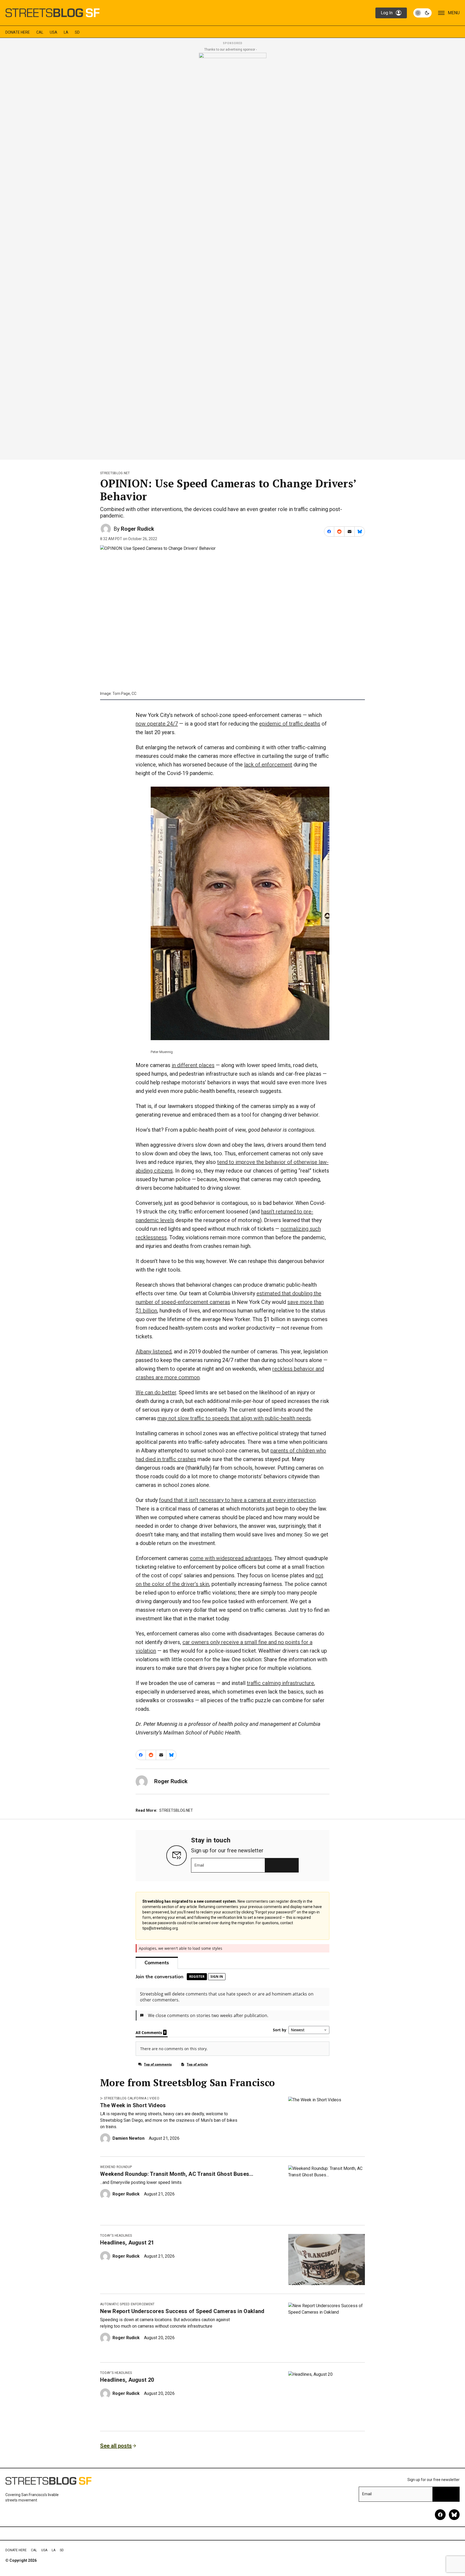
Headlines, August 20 (127, 2380)
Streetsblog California (125, 2098)
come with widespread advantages (231, 1558)
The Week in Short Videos (133, 2105)
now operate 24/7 (157, 724)
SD (77, 32)
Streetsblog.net (115, 473)
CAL (40, 32)
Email (199, 1865)
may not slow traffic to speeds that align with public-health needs (234, 1418)
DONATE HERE (18, 32)
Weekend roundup (116, 2167)
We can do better (156, 1392)
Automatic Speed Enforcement (127, 2304)
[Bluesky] (454, 2515)
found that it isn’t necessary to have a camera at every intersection (237, 1500)
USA (54, 32)
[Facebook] (440, 2515)
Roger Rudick (138, 529)
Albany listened (154, 1352)
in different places (193, 1065)
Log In (387, 13)
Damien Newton (128, 2138)
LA (66, 32)
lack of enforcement (268, 765)
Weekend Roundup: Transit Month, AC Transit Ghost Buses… (177, 2174)
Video (154, 2098)
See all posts (116, 2446)
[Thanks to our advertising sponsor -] (233, 255)
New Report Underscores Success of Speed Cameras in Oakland (182, 2311)
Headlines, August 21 (127, 2243)
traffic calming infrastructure (280, 1683)
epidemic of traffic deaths (290, 724)
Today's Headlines (116, 2236)
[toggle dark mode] (422, 13)
